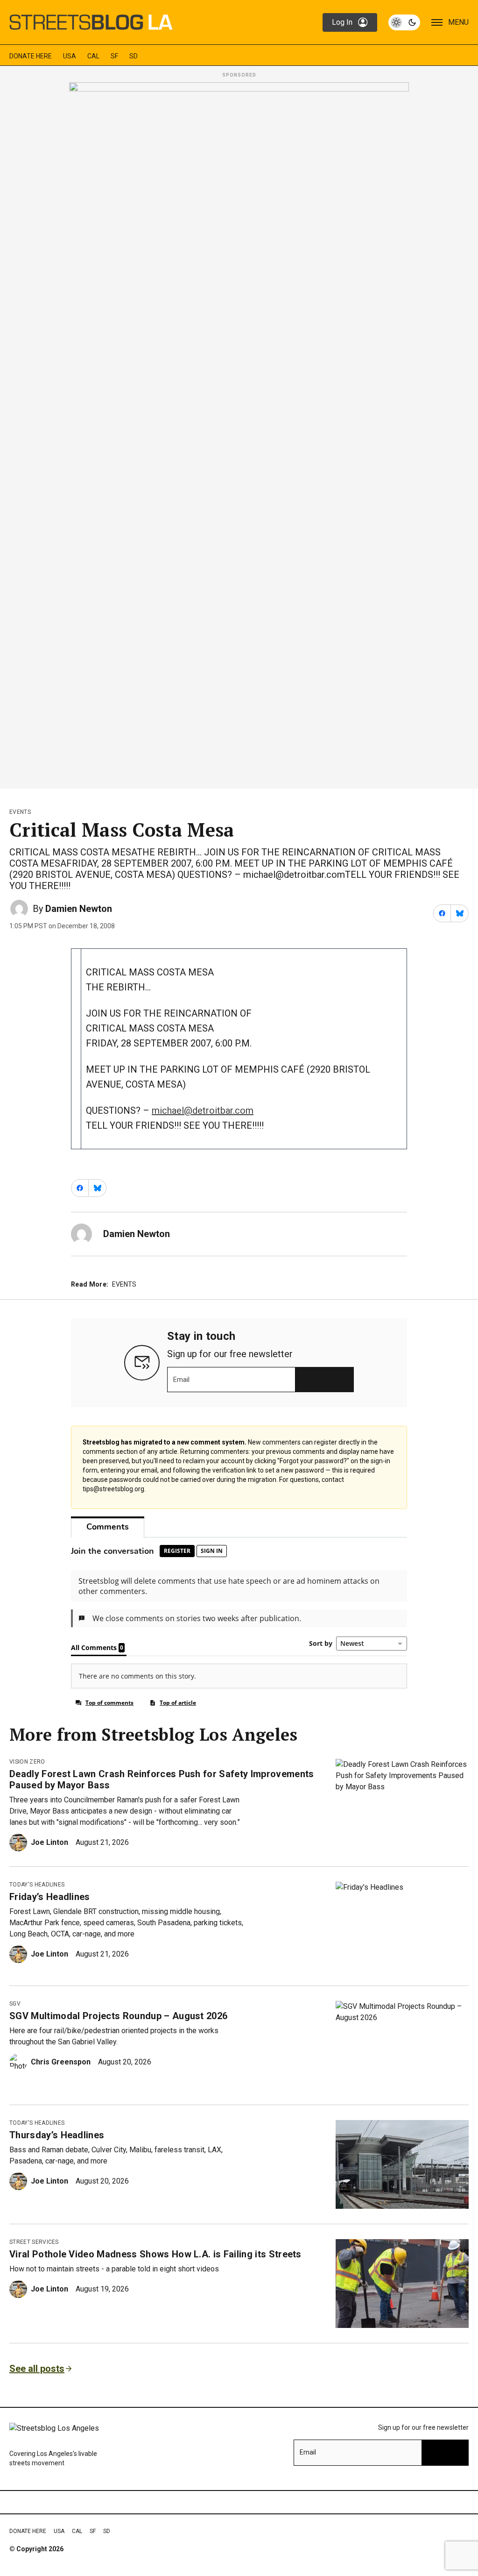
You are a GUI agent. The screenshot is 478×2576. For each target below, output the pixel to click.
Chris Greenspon (61, 2062)
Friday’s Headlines (50, 1897)
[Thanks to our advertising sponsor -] (239, 433)
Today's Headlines (37, 1885)
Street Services (34, 2242)
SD (134, 56)
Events (20, 812)
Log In (342, 22)
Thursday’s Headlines (57, 2135)
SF (114, 56)
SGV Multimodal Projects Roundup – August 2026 (118, 2016)
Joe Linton (49, 1842)
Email (181, 1380)
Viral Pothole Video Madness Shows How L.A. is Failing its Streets (155, 2254)
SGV (15, 2004)
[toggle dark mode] (404, 22)
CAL (93, 56)
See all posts (37, 2369)
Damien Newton (79, 909)
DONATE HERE (31, 56)
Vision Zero (27, 1762)
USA (70, 56)
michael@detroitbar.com (203, 1110)
